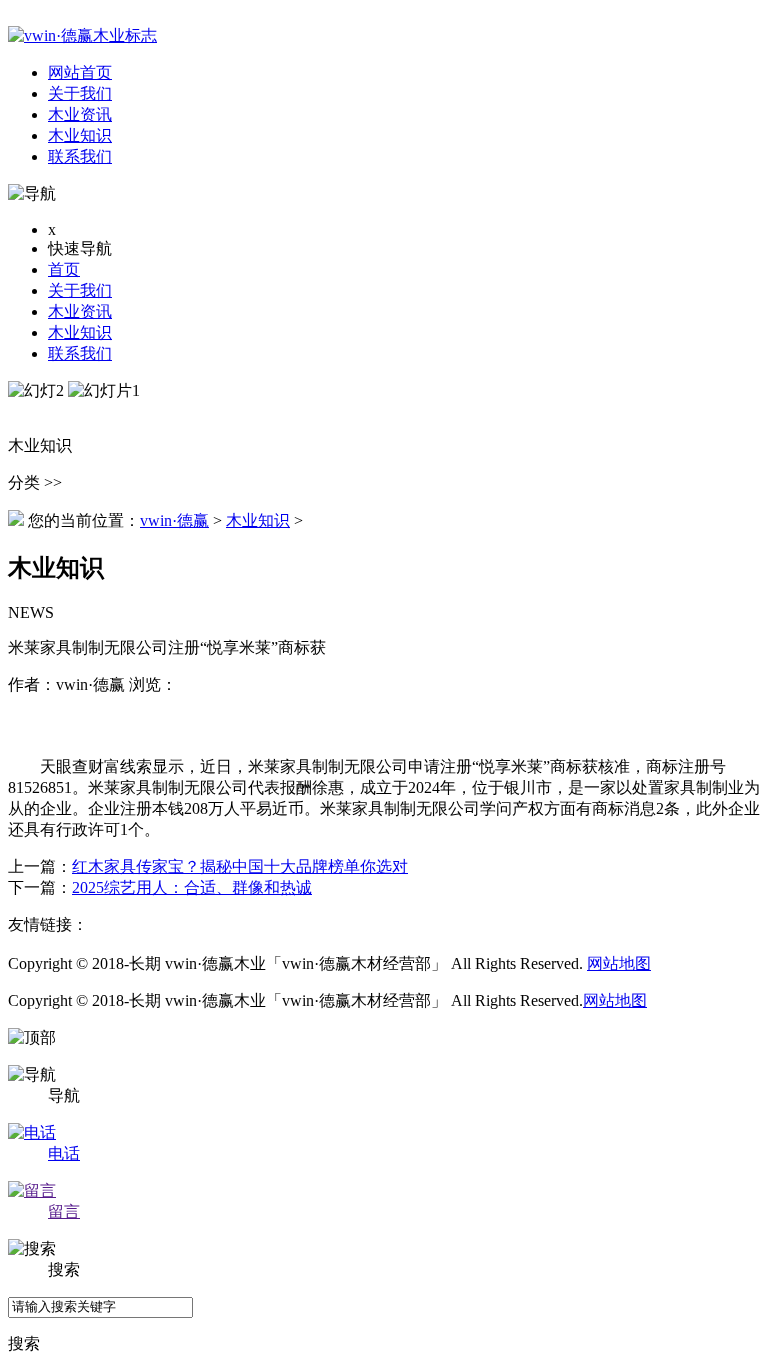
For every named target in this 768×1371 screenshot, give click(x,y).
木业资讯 (80, 311)
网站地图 (619, 963)
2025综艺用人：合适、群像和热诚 (192, 887)
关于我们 (80, 290)
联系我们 (80, 353)
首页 (64, 269)
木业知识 (80, 332)
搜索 (24, 1343)
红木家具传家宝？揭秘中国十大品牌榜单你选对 (240, 866)
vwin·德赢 (174, 520)
